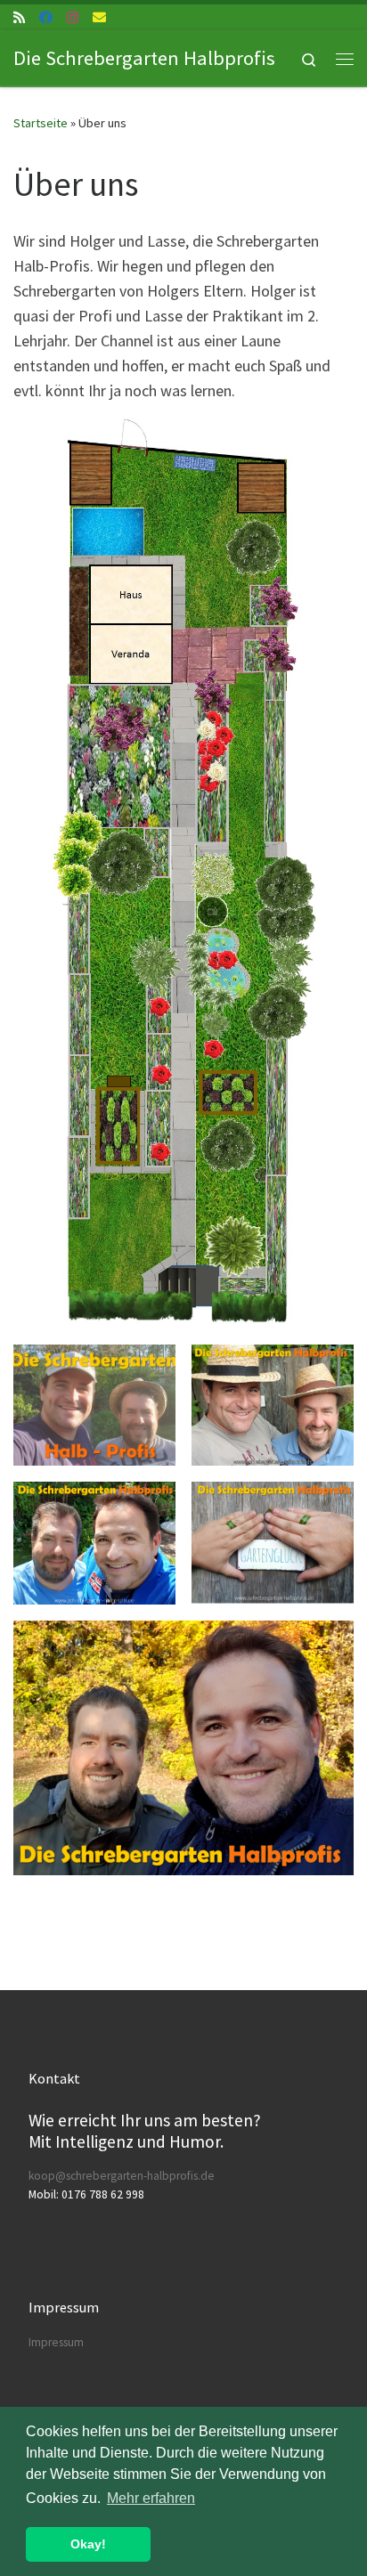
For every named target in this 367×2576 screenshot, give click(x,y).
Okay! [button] (88, 2544)
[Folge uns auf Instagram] (73, 17)
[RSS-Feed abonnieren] (19, 17)
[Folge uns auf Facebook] (46, 17)
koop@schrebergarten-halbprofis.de (122, 2176)
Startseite (41, 123)
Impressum (56, 2342)
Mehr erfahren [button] (151, 2498)
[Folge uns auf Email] (99, 17)
